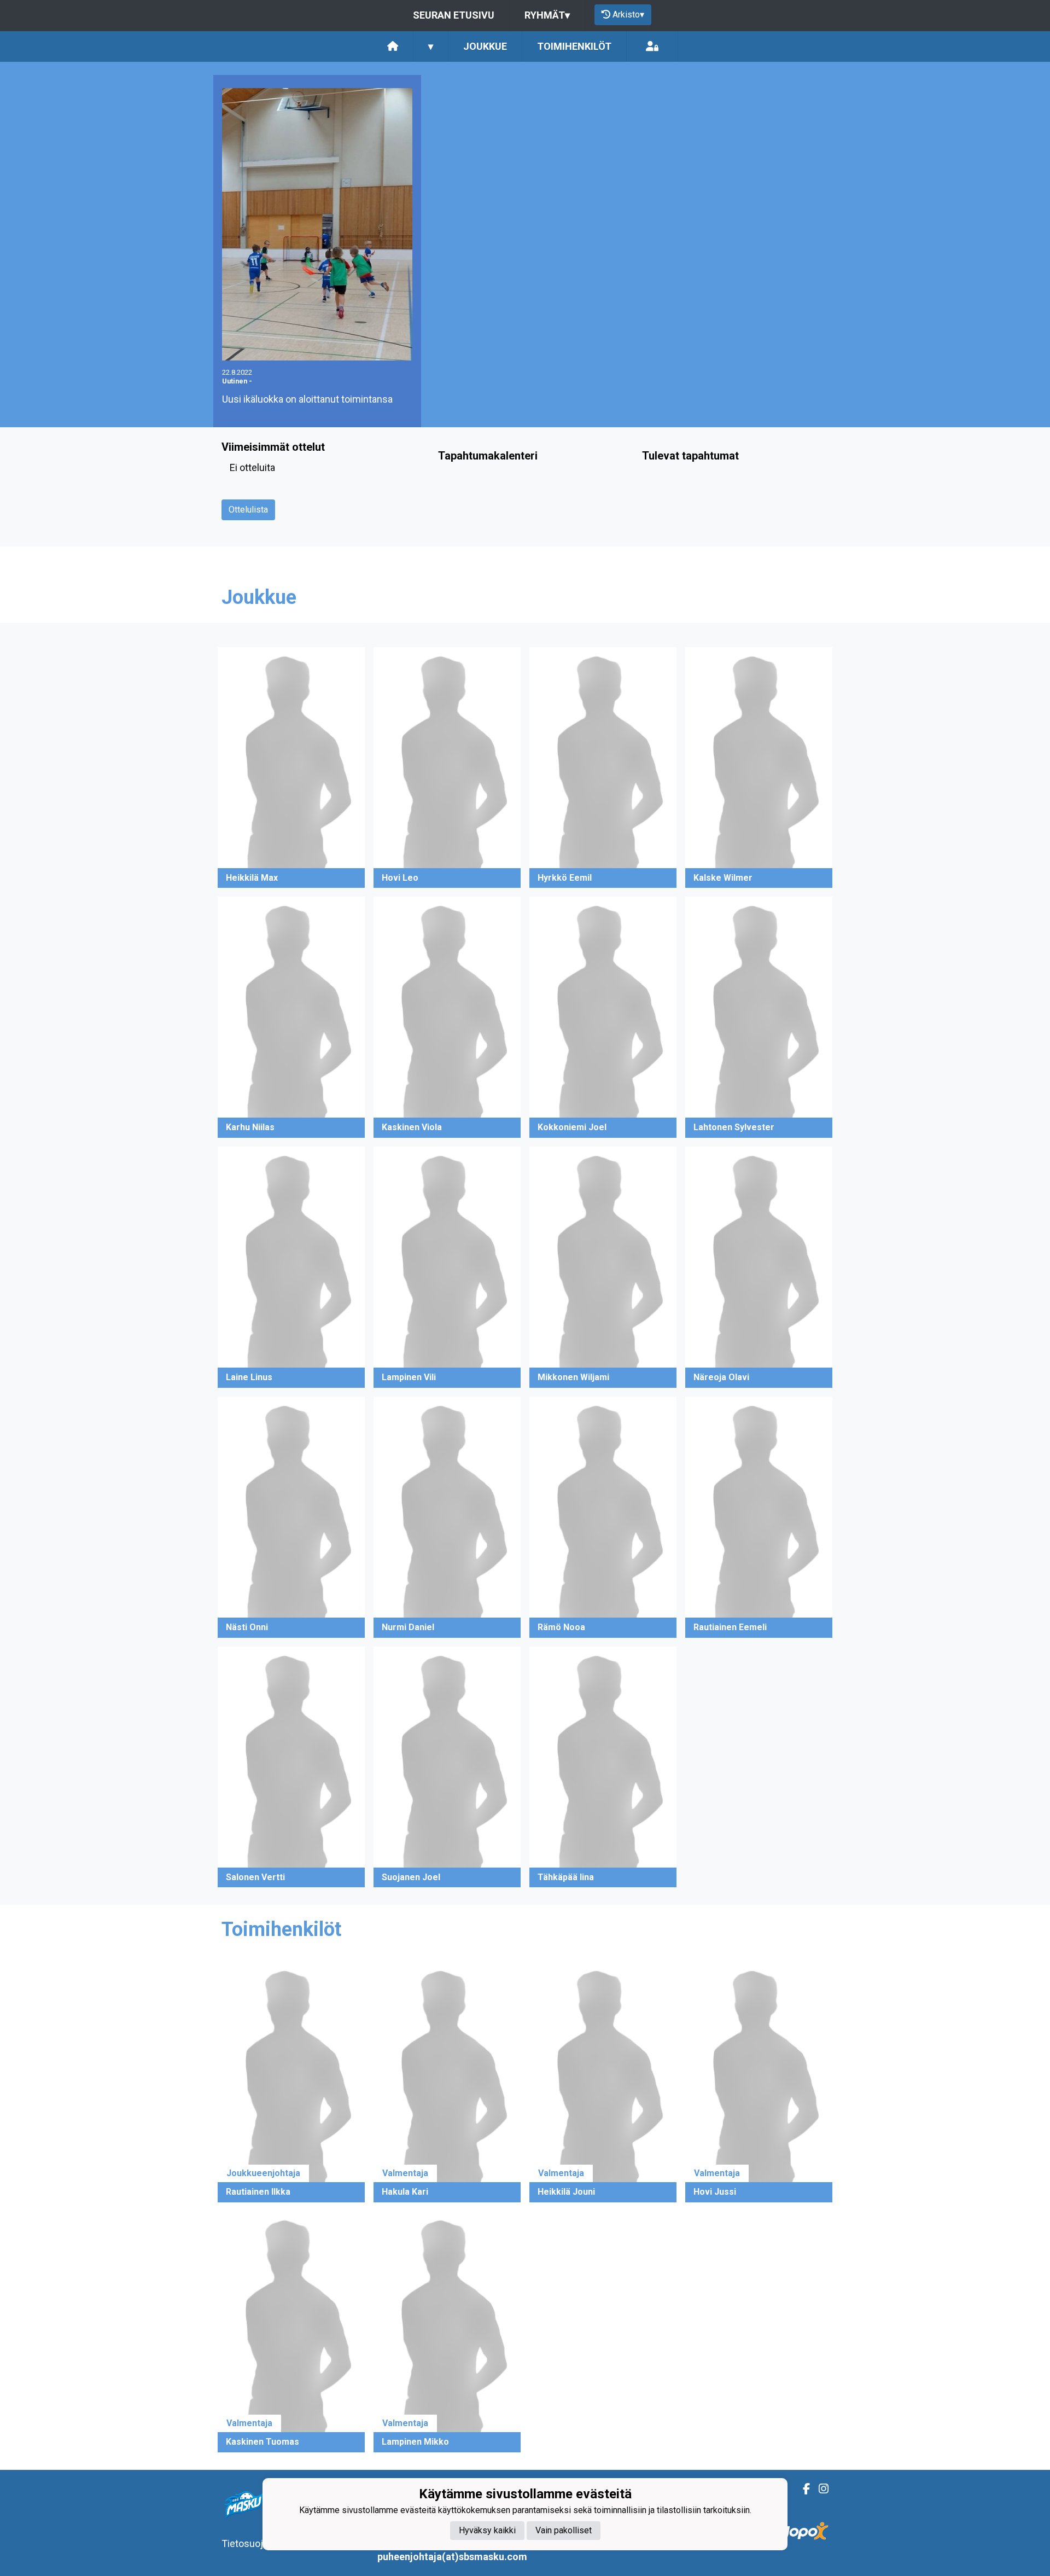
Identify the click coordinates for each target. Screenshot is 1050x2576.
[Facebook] (802, 2489)
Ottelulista (248, 510)
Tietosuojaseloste (261, 2543)
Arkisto (628, 14)
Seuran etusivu (454, 15)
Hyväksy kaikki (487, 2530)
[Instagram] (819, 2489)
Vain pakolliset (564, 2530)
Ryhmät (547, 15)
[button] (291, 768)
